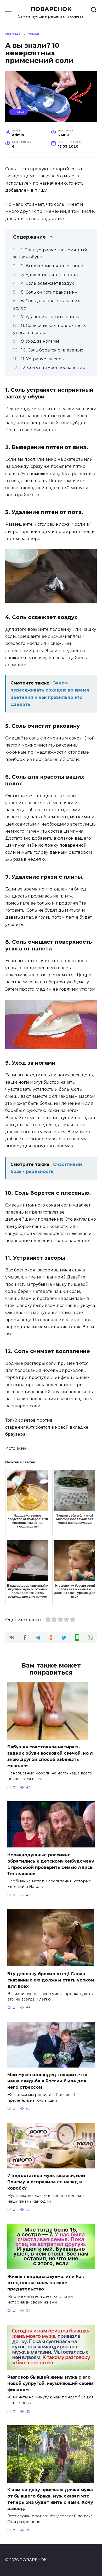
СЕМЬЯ (19, 112)
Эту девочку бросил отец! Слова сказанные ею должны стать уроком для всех (51, 1980)
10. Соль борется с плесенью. (53, 350)
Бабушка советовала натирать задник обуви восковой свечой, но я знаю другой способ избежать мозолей (50, 1756)
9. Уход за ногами (40, 341)
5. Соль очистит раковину (49, 292)
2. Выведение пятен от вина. (53, 266)
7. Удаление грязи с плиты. (51, 317)
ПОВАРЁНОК (51, 9)
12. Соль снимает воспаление (53, 368)
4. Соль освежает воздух (47, 283)
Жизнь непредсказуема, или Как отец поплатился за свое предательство (46, 2283)
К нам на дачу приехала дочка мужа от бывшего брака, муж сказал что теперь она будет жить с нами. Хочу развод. (50, 2499)
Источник (16, 1448)
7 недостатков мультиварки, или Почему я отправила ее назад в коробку (46, 2182)
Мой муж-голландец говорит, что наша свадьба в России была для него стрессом (47, 2081)
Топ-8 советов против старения (47, 1427)
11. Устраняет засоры (43, 359)
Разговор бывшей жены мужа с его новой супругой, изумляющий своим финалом (50, 2383)
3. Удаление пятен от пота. (50, 275)
